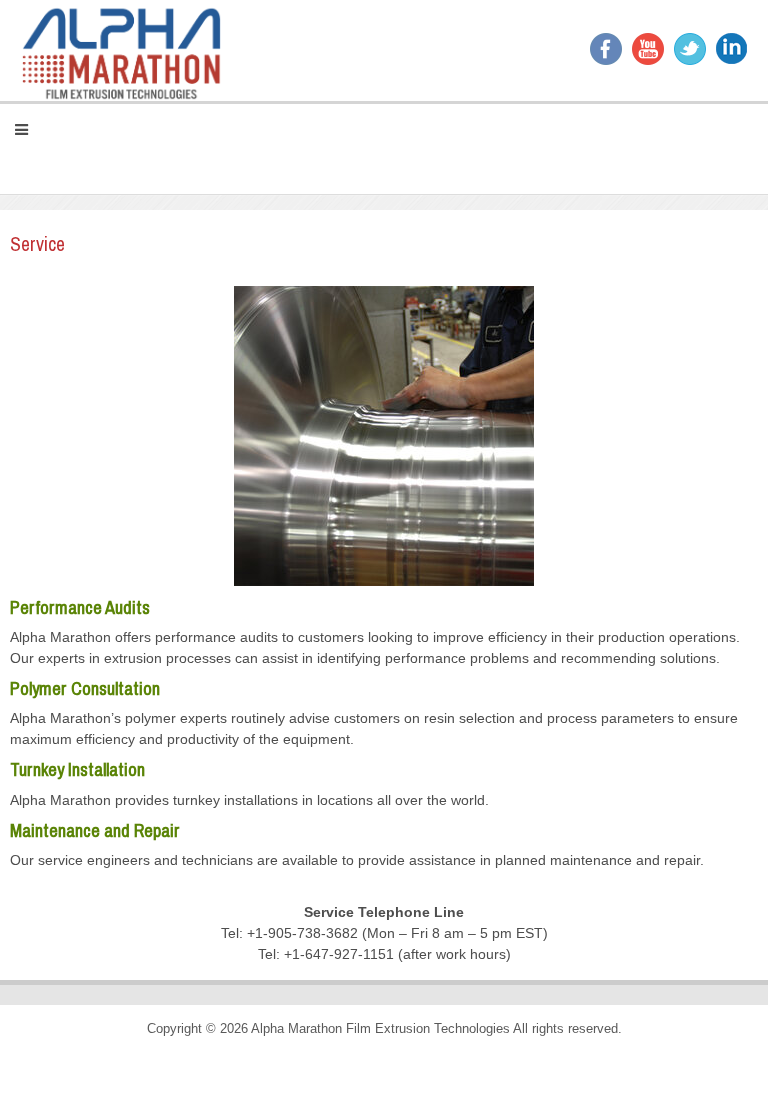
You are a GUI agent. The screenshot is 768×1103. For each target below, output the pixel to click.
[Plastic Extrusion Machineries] (121, 50)
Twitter (690, 49)
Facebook (606, 49)
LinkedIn (732, 49)
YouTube (648, 49)
